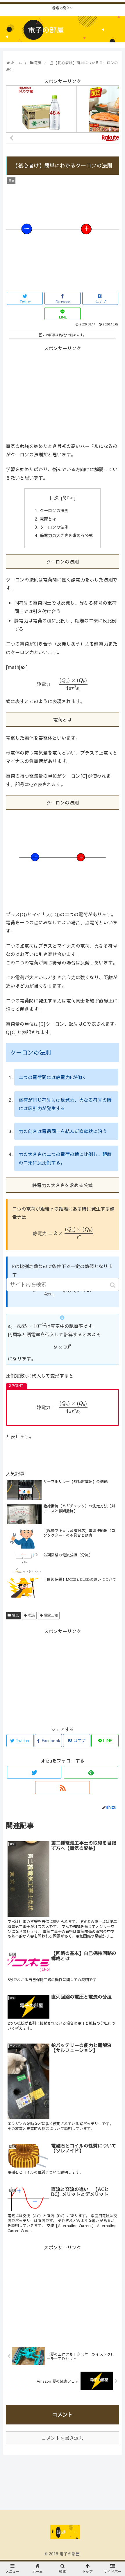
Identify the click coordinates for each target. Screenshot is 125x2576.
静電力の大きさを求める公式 (66, 535)
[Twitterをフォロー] (34, 1772)
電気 (15, 1615)
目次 (54, 497)
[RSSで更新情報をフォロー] (62, 1788)
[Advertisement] (63, 393)
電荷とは (48, 519)
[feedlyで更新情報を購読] (91, 1772)
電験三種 (51, 1615)
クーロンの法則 (54, 510)
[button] (113, 1285)
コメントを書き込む (63, 2438)
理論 (31, 1615)
